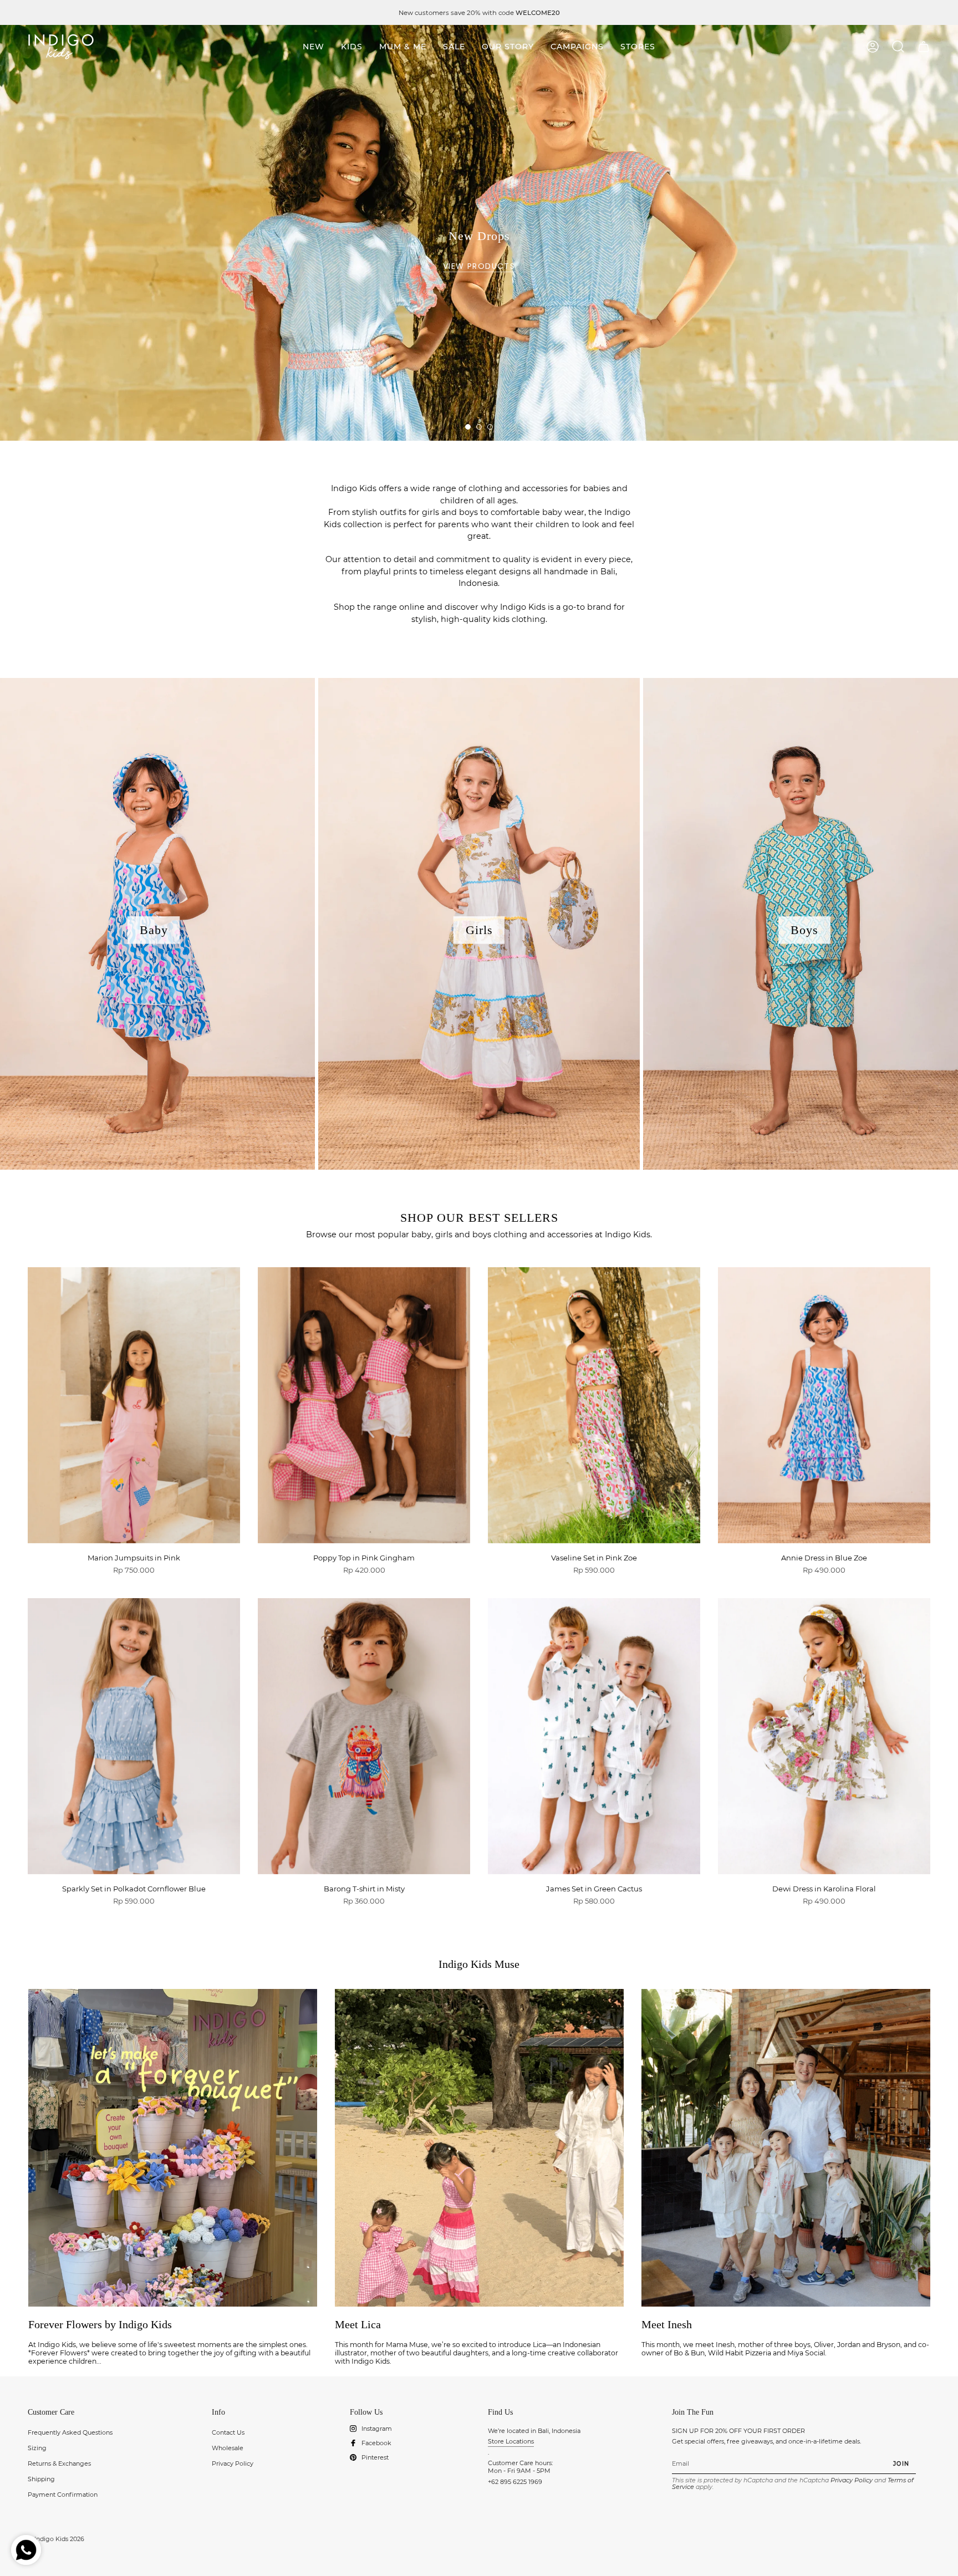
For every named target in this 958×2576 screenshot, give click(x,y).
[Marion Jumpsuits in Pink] (134, 1405)
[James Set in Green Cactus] (594, 1736)
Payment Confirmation (63, 2495)
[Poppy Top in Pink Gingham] (364, 1405)
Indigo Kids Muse (479, 1964)
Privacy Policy (233, 2463)
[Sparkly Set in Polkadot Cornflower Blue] (134, 1736)
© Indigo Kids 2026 (56, 2539)
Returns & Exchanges (59, 2463)
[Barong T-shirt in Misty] (364, 1736)
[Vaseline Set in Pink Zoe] (594, 1405)
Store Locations (511, 2441)
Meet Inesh (667, 2324)
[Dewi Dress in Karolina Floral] (824, 1736)
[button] (352, 47)
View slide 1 (468, 427)
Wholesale (228, 2448)
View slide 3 (490, 427)
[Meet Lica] (479, 2148)
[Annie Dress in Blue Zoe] (824, 1405)
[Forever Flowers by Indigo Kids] (173, 2148)
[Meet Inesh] (786, 2148)
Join (901, 2463)
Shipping (41, 2479)
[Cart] (924, 47)
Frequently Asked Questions (70, 2432)
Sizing (37, 2448)
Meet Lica (358, 2324)
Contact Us (228, 2432)
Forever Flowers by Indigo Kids (100, 2324)
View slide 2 (479, 427)
